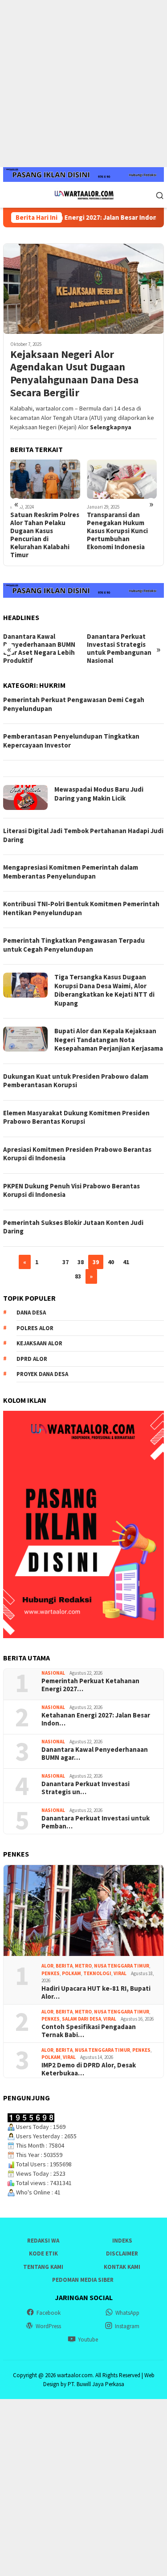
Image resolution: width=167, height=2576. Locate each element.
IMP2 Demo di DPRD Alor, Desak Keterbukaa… (89, 2069)
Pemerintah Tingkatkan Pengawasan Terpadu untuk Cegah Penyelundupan (74, 945)
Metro (83, 1966)
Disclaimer (122, 2253)
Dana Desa (31, 1313)
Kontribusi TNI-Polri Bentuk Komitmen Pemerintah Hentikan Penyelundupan (81, 908)
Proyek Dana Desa (42, 1374)
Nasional (53, 1673)
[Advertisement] (83, 84)
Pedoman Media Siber (83, 2280)
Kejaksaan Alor (39, 1343)
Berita (64, 1966)
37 (65, 1262)
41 (126, 1262)
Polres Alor (35, 1328)
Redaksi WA (43, 2241)
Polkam (71, 1973)
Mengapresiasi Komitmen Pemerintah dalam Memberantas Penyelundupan (71, 872)
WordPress (48, 2326)
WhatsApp (127, 2313)
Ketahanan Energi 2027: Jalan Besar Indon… (96, 1719)
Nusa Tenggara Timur (122, 1966)
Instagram (127, 2326)
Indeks (122, 2241)
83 (78, 1276)
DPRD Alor (32, 1359)
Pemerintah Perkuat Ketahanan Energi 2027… (90, 1685)
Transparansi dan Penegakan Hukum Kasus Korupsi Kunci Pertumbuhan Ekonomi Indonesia (117, 531)
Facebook (49, 2313)
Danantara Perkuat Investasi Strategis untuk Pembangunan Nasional (119, 649)
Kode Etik (43, 2253)
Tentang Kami (43, 2267)
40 (111, 1262)
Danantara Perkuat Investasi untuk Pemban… (96, 1822)
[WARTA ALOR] (83, 194)
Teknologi (97, 1973)
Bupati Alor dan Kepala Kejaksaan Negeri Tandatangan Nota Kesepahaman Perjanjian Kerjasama (109, 1039)
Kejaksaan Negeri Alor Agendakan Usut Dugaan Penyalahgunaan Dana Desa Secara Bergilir (74, 374)
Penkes (51, 1973)
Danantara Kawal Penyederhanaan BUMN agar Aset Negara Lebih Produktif (39, 649)
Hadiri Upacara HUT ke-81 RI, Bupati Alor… (96, 1993)
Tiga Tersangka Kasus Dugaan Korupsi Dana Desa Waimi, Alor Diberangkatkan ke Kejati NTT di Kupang (104, 990)
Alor (47, 1966)
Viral (120, 1973)
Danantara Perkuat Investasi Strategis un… (86, 1788)
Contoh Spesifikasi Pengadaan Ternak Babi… (89, 2031)
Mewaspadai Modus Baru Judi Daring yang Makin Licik (99, 794)
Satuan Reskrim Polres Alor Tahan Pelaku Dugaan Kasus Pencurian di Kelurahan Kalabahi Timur (45, 535)
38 (81, 1262)
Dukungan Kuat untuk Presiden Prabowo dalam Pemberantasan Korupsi (76, 1081)
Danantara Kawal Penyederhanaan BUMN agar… (95, 1754)
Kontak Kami (122, 2267)
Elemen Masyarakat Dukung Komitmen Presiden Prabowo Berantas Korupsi (76, 1117)
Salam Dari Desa (81, 2019)
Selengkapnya (111, 427)
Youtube (88, 2340)
